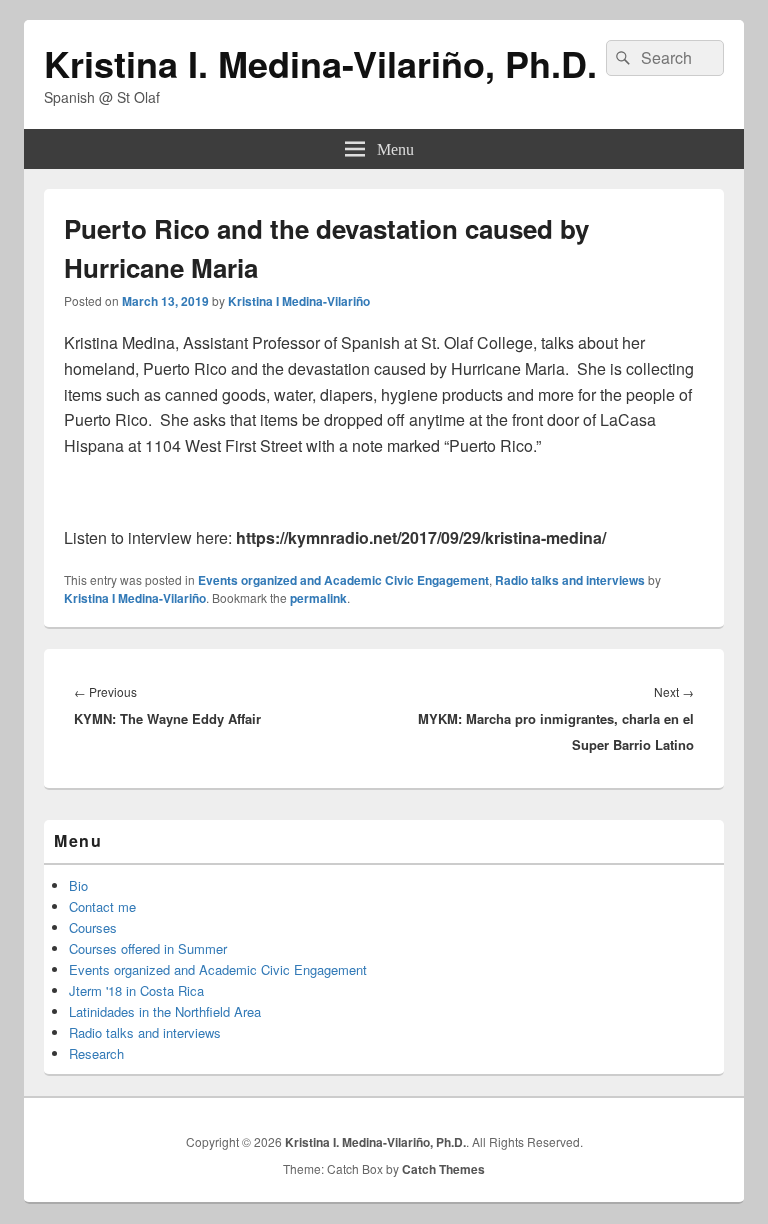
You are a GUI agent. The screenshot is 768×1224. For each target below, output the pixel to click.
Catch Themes (443, 1169)
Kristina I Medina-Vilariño (299, 301)
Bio (78, 885)
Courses (93, 927)
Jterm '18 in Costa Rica (136, 990)
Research (96, 1053)
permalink (318, 598)
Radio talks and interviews (570, 580)
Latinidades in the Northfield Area (165, 1011)
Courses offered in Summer (148, 948)
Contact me (102, 906)
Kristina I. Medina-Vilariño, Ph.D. (320, 63)
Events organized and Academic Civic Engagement (343, 580)
